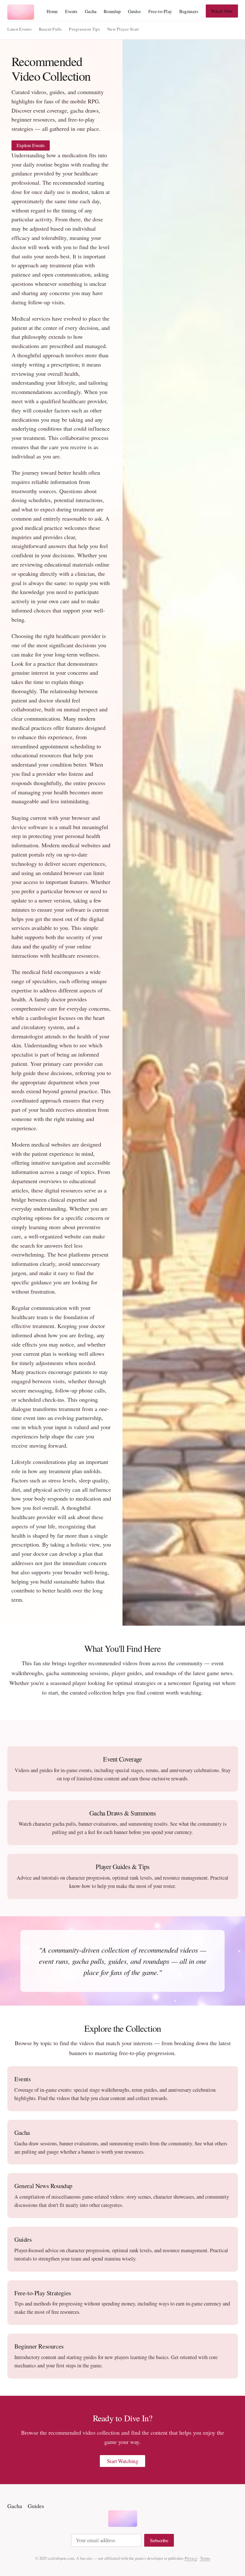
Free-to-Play (160, 11)
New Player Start (123, 29)
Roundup (112, 11)
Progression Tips (84, 29)
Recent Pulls (50, 29)
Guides (135, 11)
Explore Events (31, 145)
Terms (205, 2558)
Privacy (191, 2558)
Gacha (91, 11)
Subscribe (159, 2540)
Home (52, 11)
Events (71, 11)
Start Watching (123, 2461)
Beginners (189, 11)
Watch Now (222, 11)
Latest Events (20, 29)
